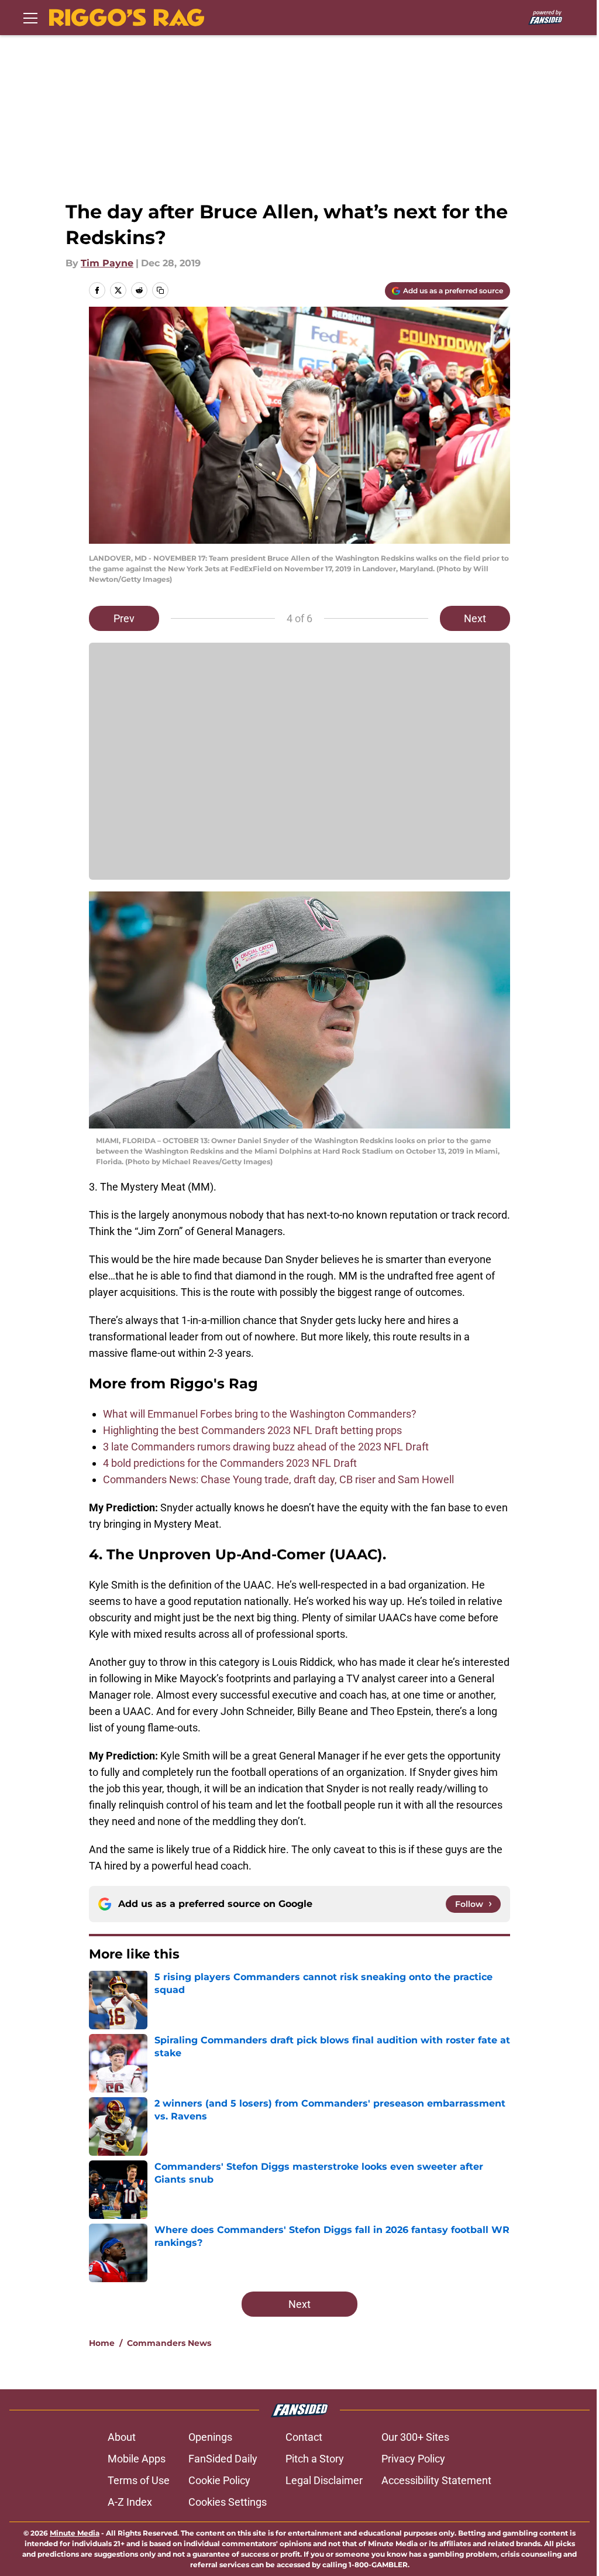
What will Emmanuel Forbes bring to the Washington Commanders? (260, 1414)
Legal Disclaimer (324, 2480)
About (122, 2437)
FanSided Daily (223, 2459)
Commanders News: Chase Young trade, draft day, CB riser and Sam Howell (278, 1479)
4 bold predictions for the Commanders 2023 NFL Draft (230, 1463)
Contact (304, 2437)
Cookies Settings (228, 2502)
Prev (124, 618)
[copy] (160, 290)
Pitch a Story (315, 2459)
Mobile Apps (137, 2459)
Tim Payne (107, 263)
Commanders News (169, 2343)
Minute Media (75, 2533)
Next (475, 618)
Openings (210, 2437)
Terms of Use (139, 2480)
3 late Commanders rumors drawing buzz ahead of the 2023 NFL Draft (266, 1447)
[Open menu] (30, 18)
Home (102, 2343)
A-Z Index (130, 2502)
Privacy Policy (413, 2459)
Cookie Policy (219, 2480)
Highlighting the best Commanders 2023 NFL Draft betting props (252, 1430)
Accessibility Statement (436, 2480)
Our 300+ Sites (415, 2437)
